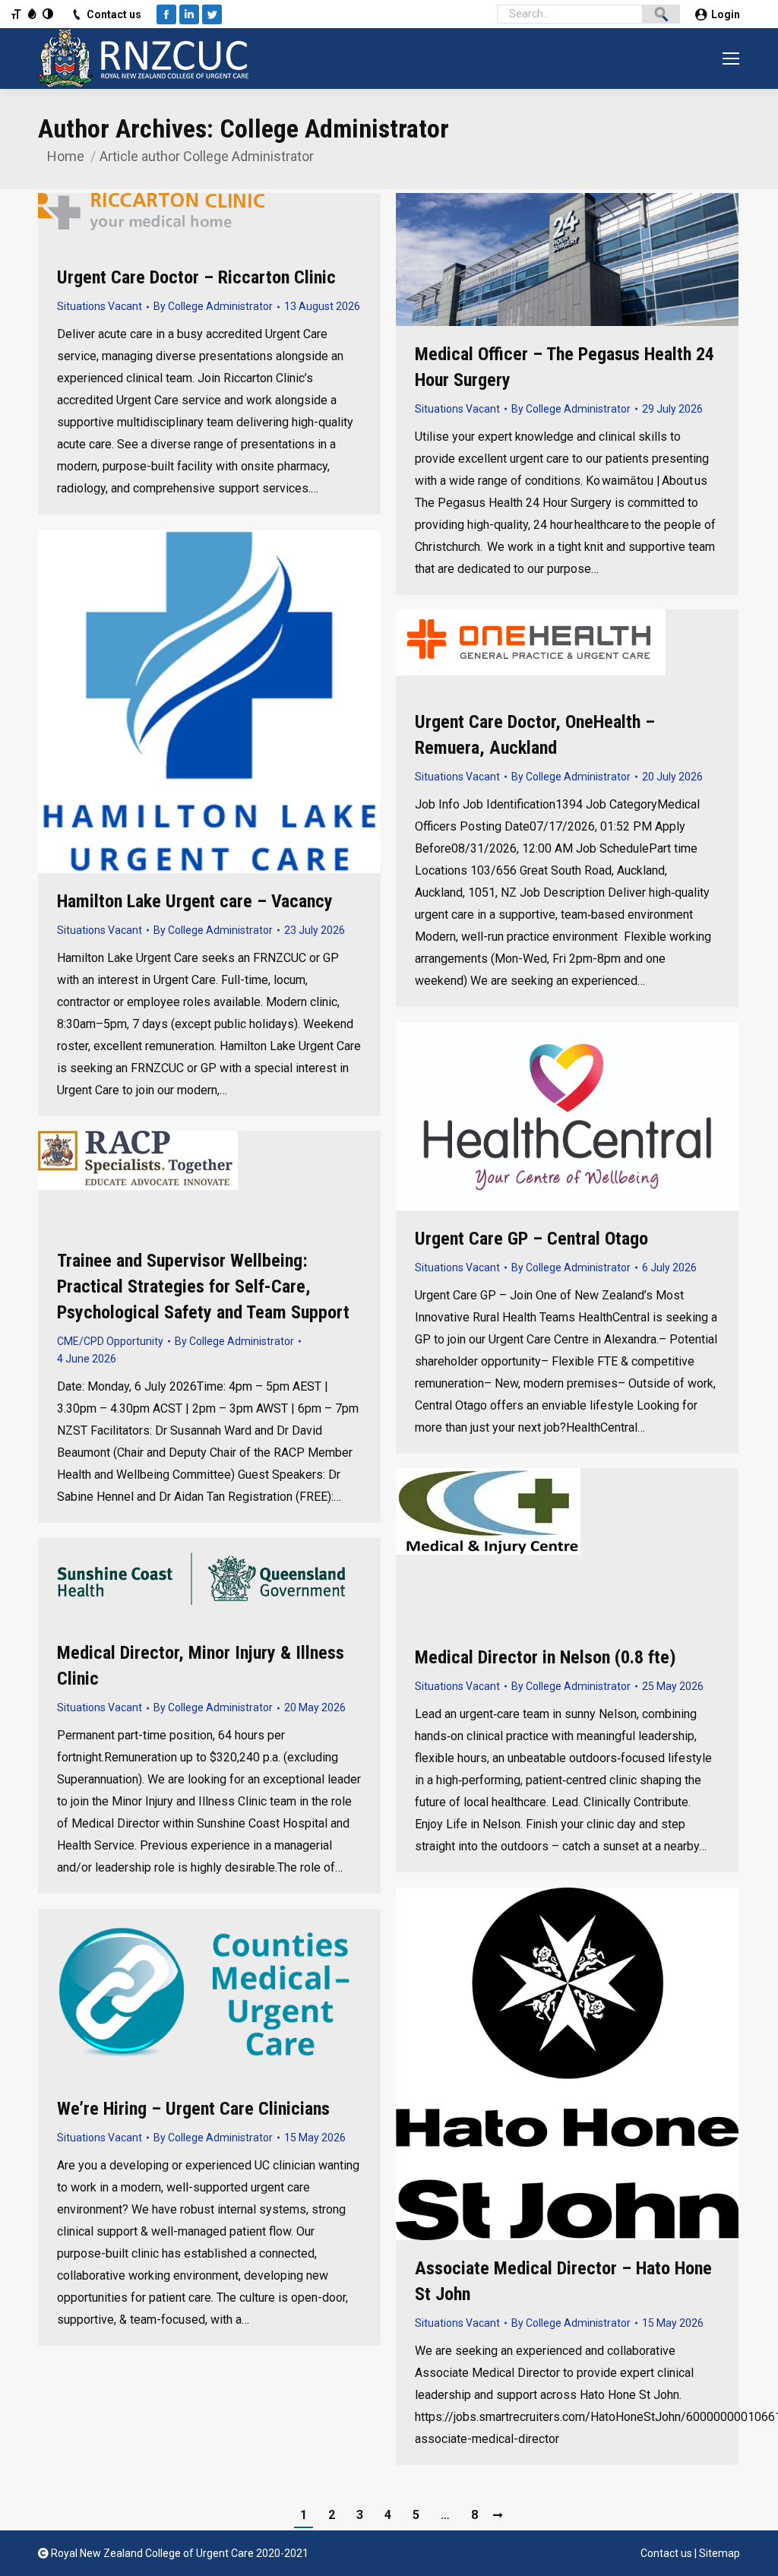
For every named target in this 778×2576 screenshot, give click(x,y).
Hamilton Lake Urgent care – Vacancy (195, 901)
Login (726, 14)
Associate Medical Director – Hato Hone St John (563, 2281)
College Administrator (334, 128)
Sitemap (719, 2553)
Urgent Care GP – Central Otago (531, 1239)
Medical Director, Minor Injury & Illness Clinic (201, 1666)
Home (66, 156)
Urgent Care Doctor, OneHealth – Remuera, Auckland (535, 735)
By (213, 306)
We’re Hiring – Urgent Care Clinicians (193, 2109)
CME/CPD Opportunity (110, 1341)
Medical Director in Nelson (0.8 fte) (546, 1657)
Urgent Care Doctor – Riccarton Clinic (196, 277)
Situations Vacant (100, 306)
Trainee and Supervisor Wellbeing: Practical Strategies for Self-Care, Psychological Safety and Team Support (203, 1286)
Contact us (114, 14)
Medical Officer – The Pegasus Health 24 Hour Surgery (565, 367)
